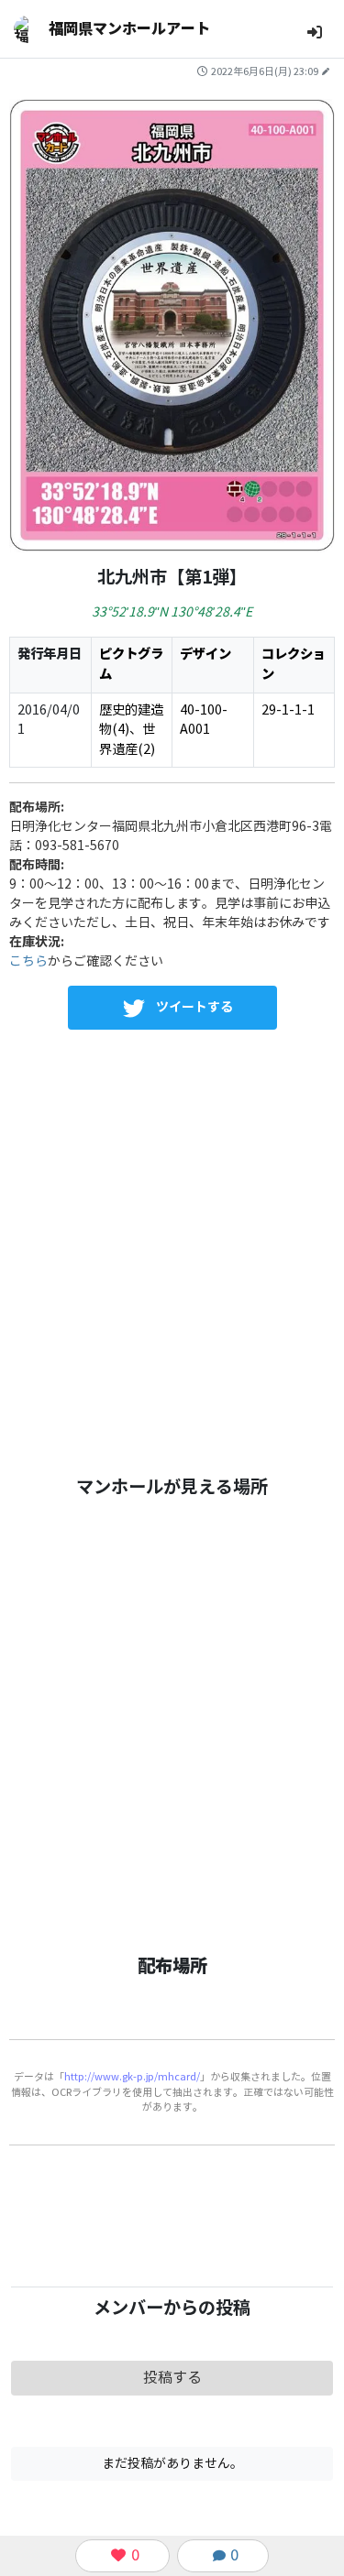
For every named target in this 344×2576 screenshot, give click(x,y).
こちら (28, 961)
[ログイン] (315, 33)
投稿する (172, 2378)
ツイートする (194, 1007)
